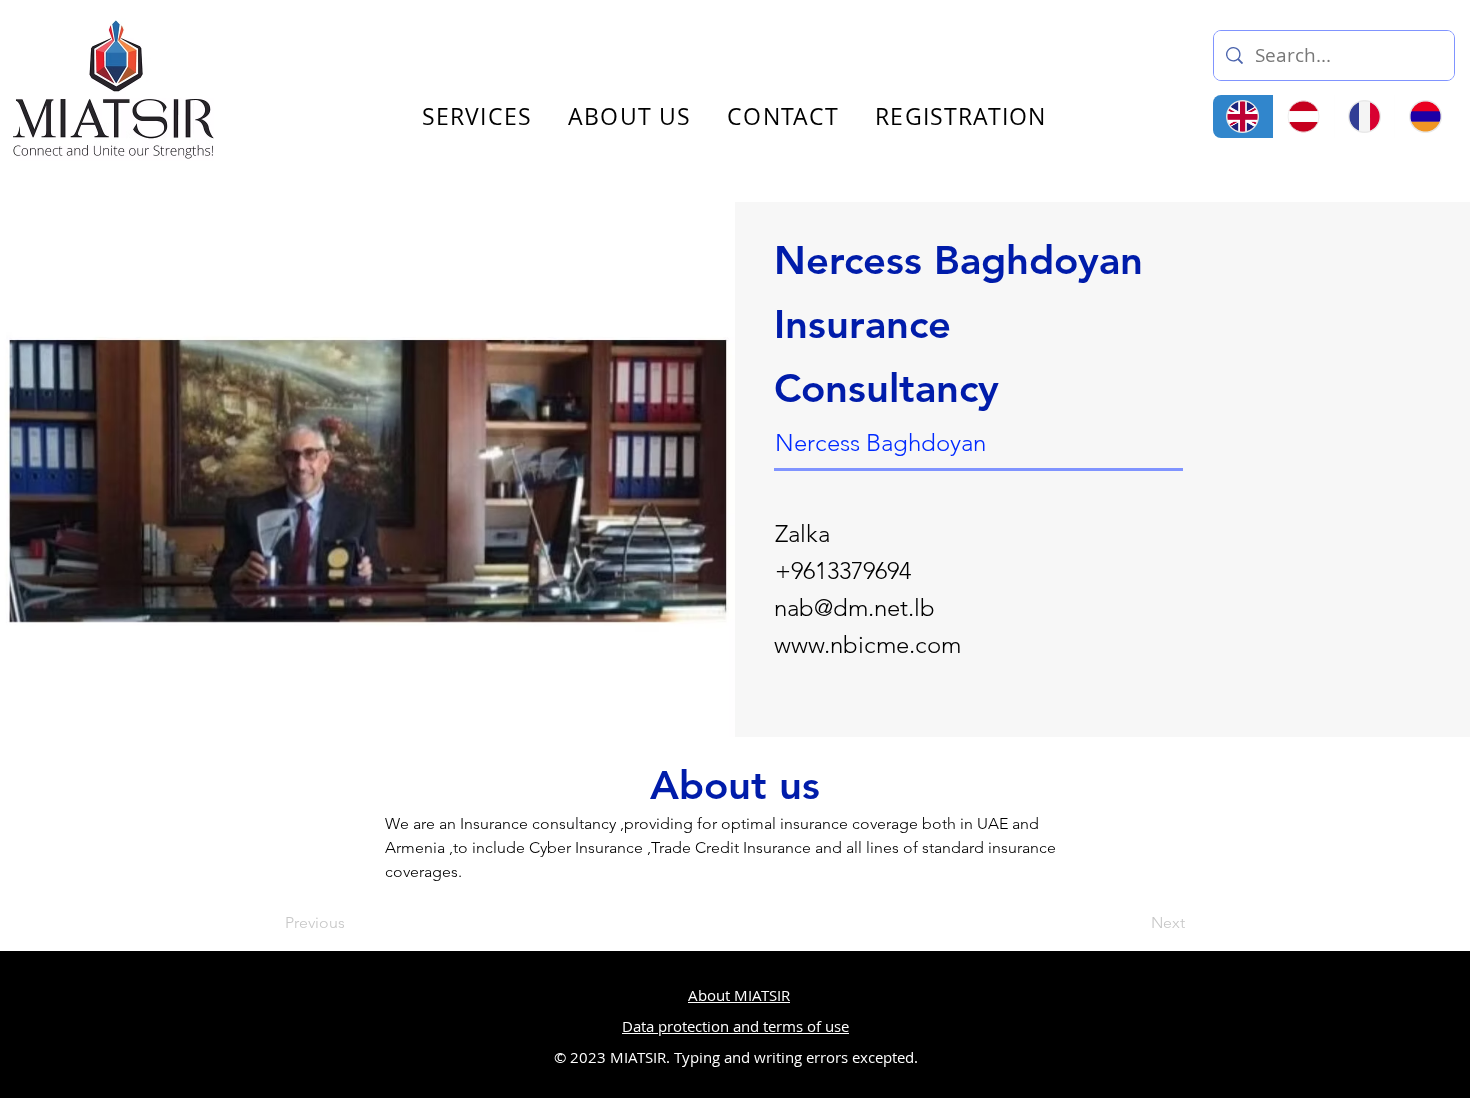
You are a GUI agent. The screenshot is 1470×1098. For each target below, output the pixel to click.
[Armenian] (1424, 116)
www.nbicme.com (867, 644)
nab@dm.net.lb (854, 607)
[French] (1364, 116)
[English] (1243, 116)
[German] (1303, 116)
